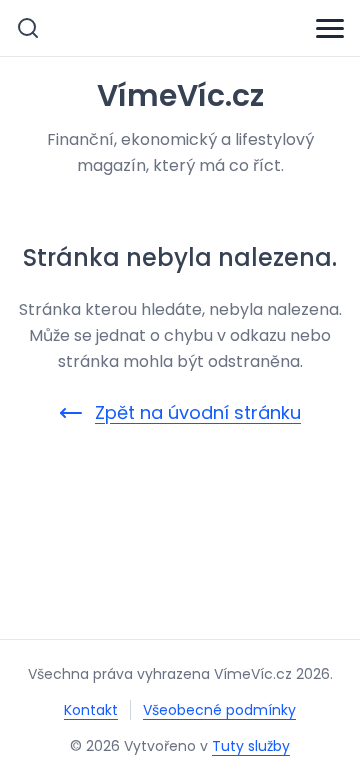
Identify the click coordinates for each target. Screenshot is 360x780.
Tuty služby (251, 746)
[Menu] (330, 28)
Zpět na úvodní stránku (198, 412)
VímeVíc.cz (180, 96)
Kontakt (91, 710)
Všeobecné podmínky (219, 710)
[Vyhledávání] (28, 28)
